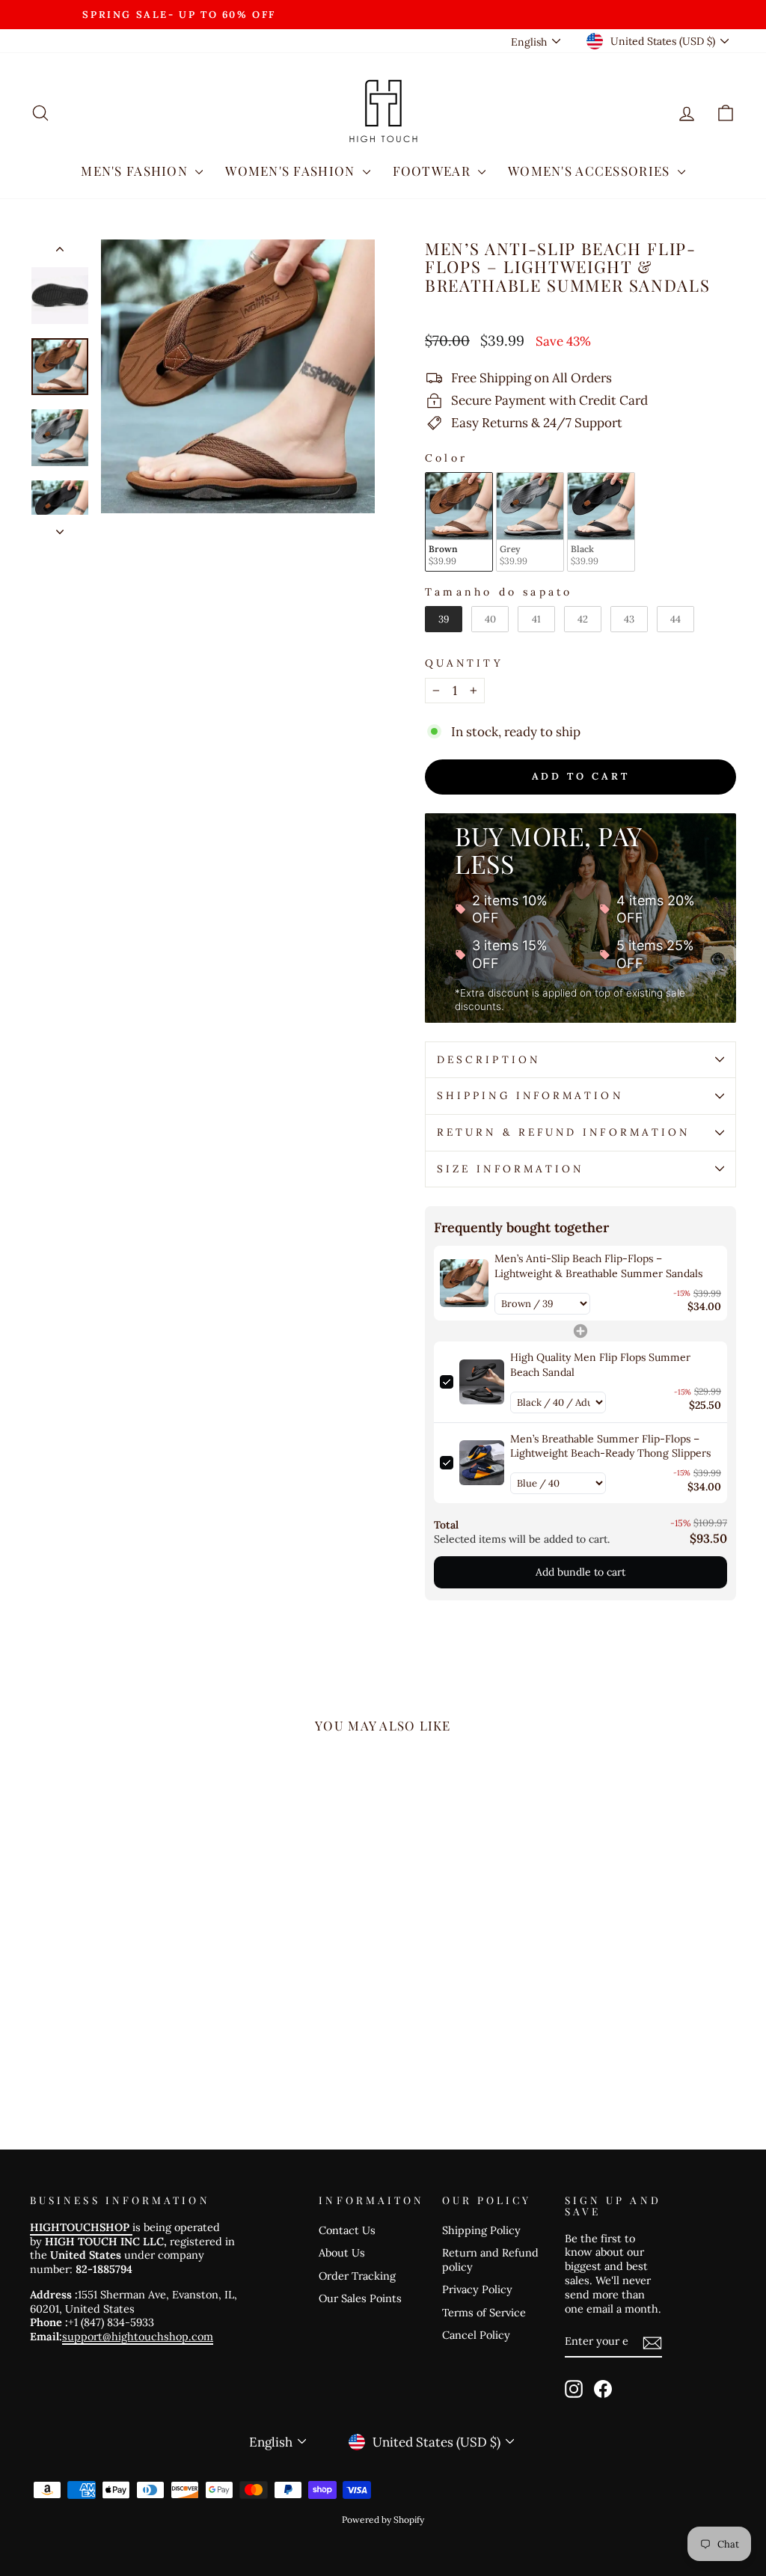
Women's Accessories (591, 171)
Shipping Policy (481, 2230)
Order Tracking (357, 2276)
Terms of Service (484, 2312)
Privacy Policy (477, 2289)
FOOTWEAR (433, 171)
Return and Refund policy (490, 2260)
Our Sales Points (360, 2298)
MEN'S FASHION (136, 171)
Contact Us (347, 2230)
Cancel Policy (476, 2335)
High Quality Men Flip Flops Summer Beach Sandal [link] (600, 1365)
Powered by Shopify (383, 2520)
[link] (464, 1283)
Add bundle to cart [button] (580, 1572)
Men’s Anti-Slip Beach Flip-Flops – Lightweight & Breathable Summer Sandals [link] (598, 1266)
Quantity (464, 663)
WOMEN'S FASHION (292, 171)
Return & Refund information (563, 1132)
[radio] (459, 522)
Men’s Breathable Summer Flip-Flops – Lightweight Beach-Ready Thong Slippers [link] (610, 1446)
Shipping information (530, 1095)
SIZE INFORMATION (510, 1169)
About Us (342, 2252)
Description (488, 1059)
